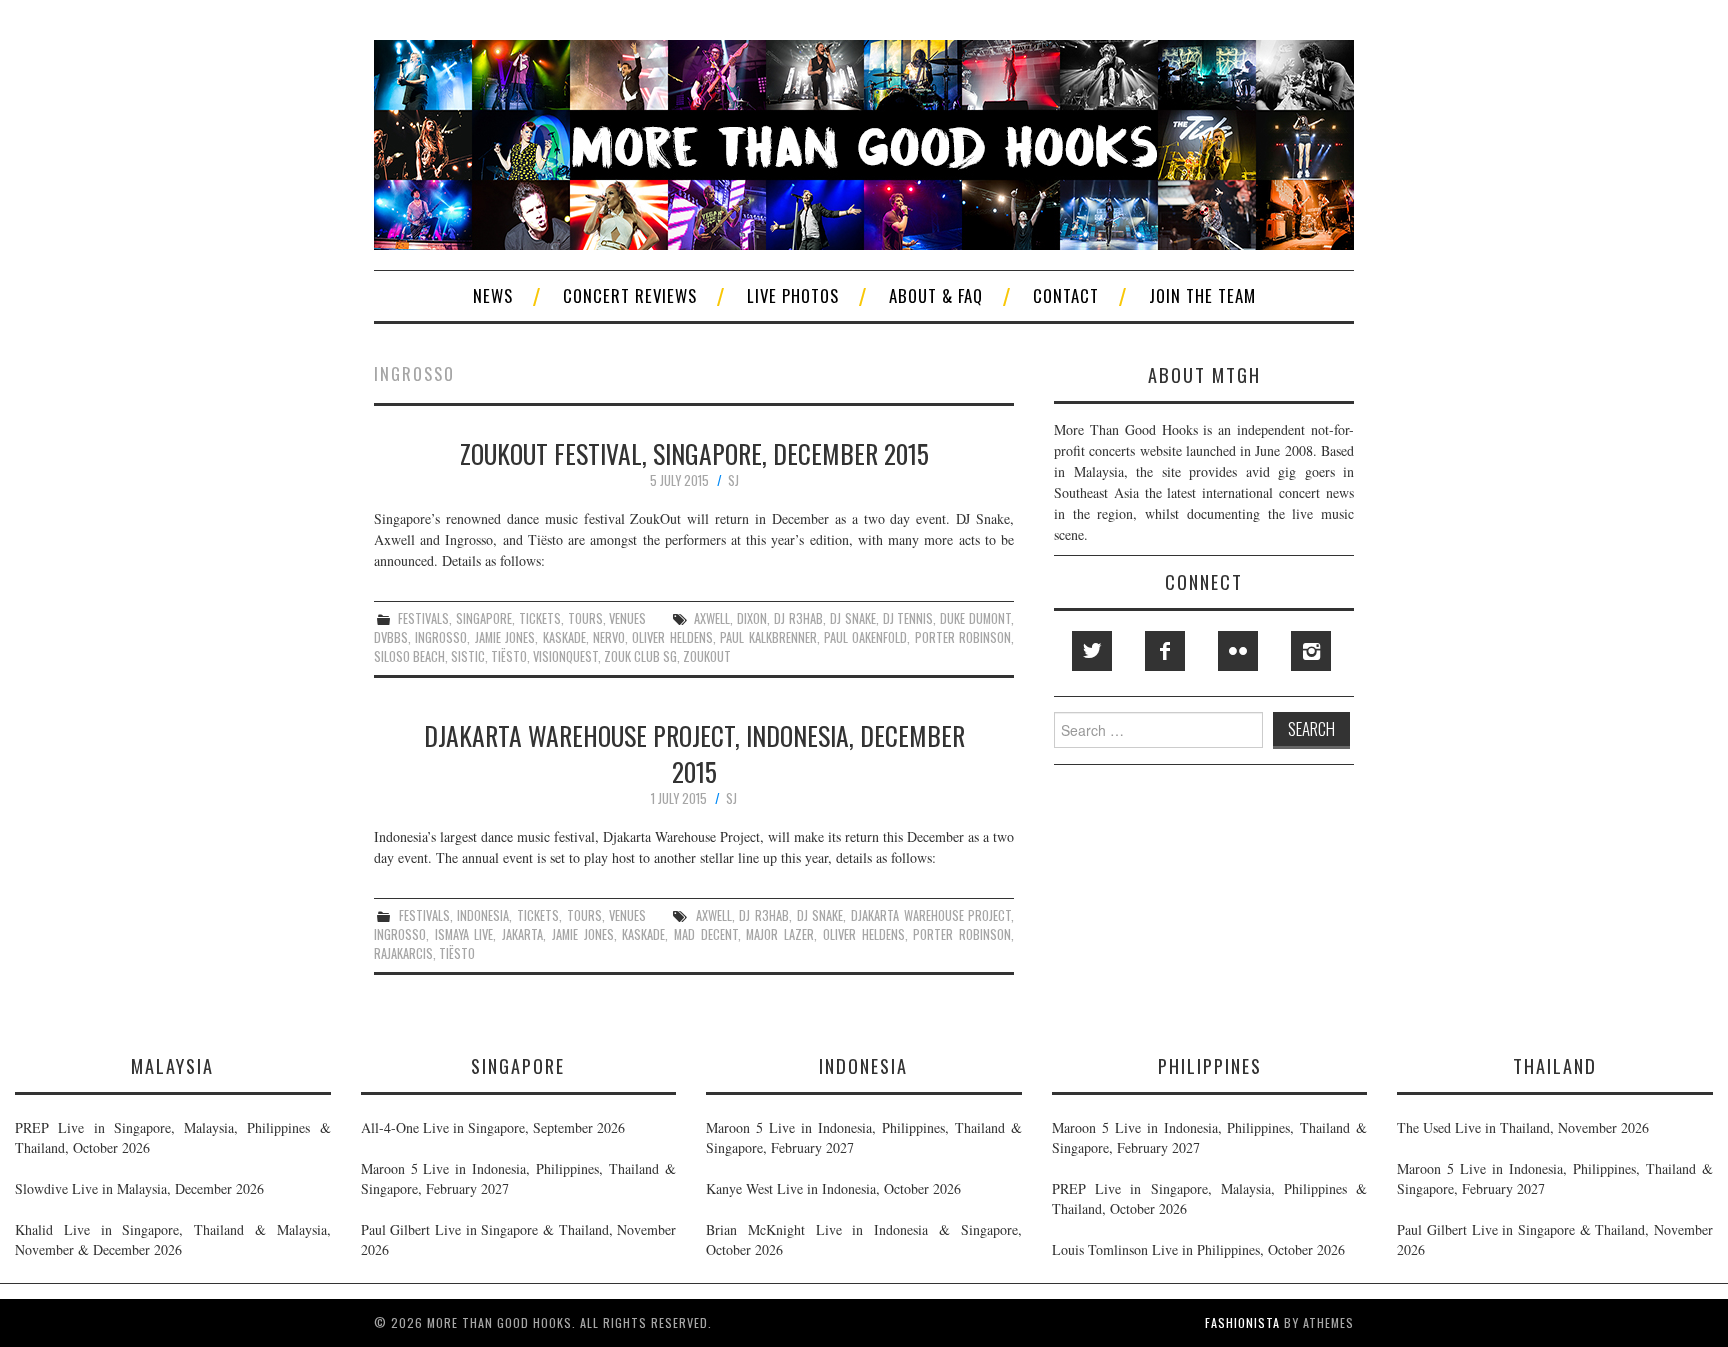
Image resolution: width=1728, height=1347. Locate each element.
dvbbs (391, 637)
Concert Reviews (630, 295)
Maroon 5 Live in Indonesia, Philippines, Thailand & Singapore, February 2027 (519, 1178)
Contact (1066, 295)
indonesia (483, 915)
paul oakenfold (865, 637)
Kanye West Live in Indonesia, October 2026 (833, 1188)
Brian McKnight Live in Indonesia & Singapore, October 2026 (864, 1239)
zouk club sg (640, 656)
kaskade (564, 637)
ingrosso (441, 637)
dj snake (853, 618)
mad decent (706, 934)
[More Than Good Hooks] (864, 142)
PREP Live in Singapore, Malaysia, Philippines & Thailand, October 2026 (173, 1137)
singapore (484, 618)
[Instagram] (1311, 651)
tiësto (509, 656)
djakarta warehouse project (931, 915)
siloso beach (409, 656)
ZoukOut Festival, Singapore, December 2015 (694, 453)
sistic (468, 656)
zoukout (707, 656)
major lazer (780, 934)
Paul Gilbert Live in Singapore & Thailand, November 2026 (519, 1239)
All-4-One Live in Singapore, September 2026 (493, 1127)
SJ (733, 480)
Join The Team (1202, 295)
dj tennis (908, 618)
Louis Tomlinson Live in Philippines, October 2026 (1198, 1249)
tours (585, 618)
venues (627, 618)
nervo (609, 637)
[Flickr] (1238, 651)
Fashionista (1242, 1322)
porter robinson (963, 637)
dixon (752, 618)
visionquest (565, 656)
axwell (712, 618)
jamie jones (505, 637)
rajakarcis (403, 953)
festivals (423, 618)
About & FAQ (936, 295)
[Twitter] (1092, 651)
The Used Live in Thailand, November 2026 (1523, 1127)
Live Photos (793, 295)
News (493, 295)
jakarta (522, 934)
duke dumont (975, 618)
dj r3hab (798, 618)
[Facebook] (1165, 651)
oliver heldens (672, 637)
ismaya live (464, 934)
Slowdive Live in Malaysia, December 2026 (139, 1188)
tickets (540, 618)
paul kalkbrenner (768, 637)
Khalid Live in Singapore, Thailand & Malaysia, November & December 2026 (173, 1239)
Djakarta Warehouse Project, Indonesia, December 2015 (694, 753)
